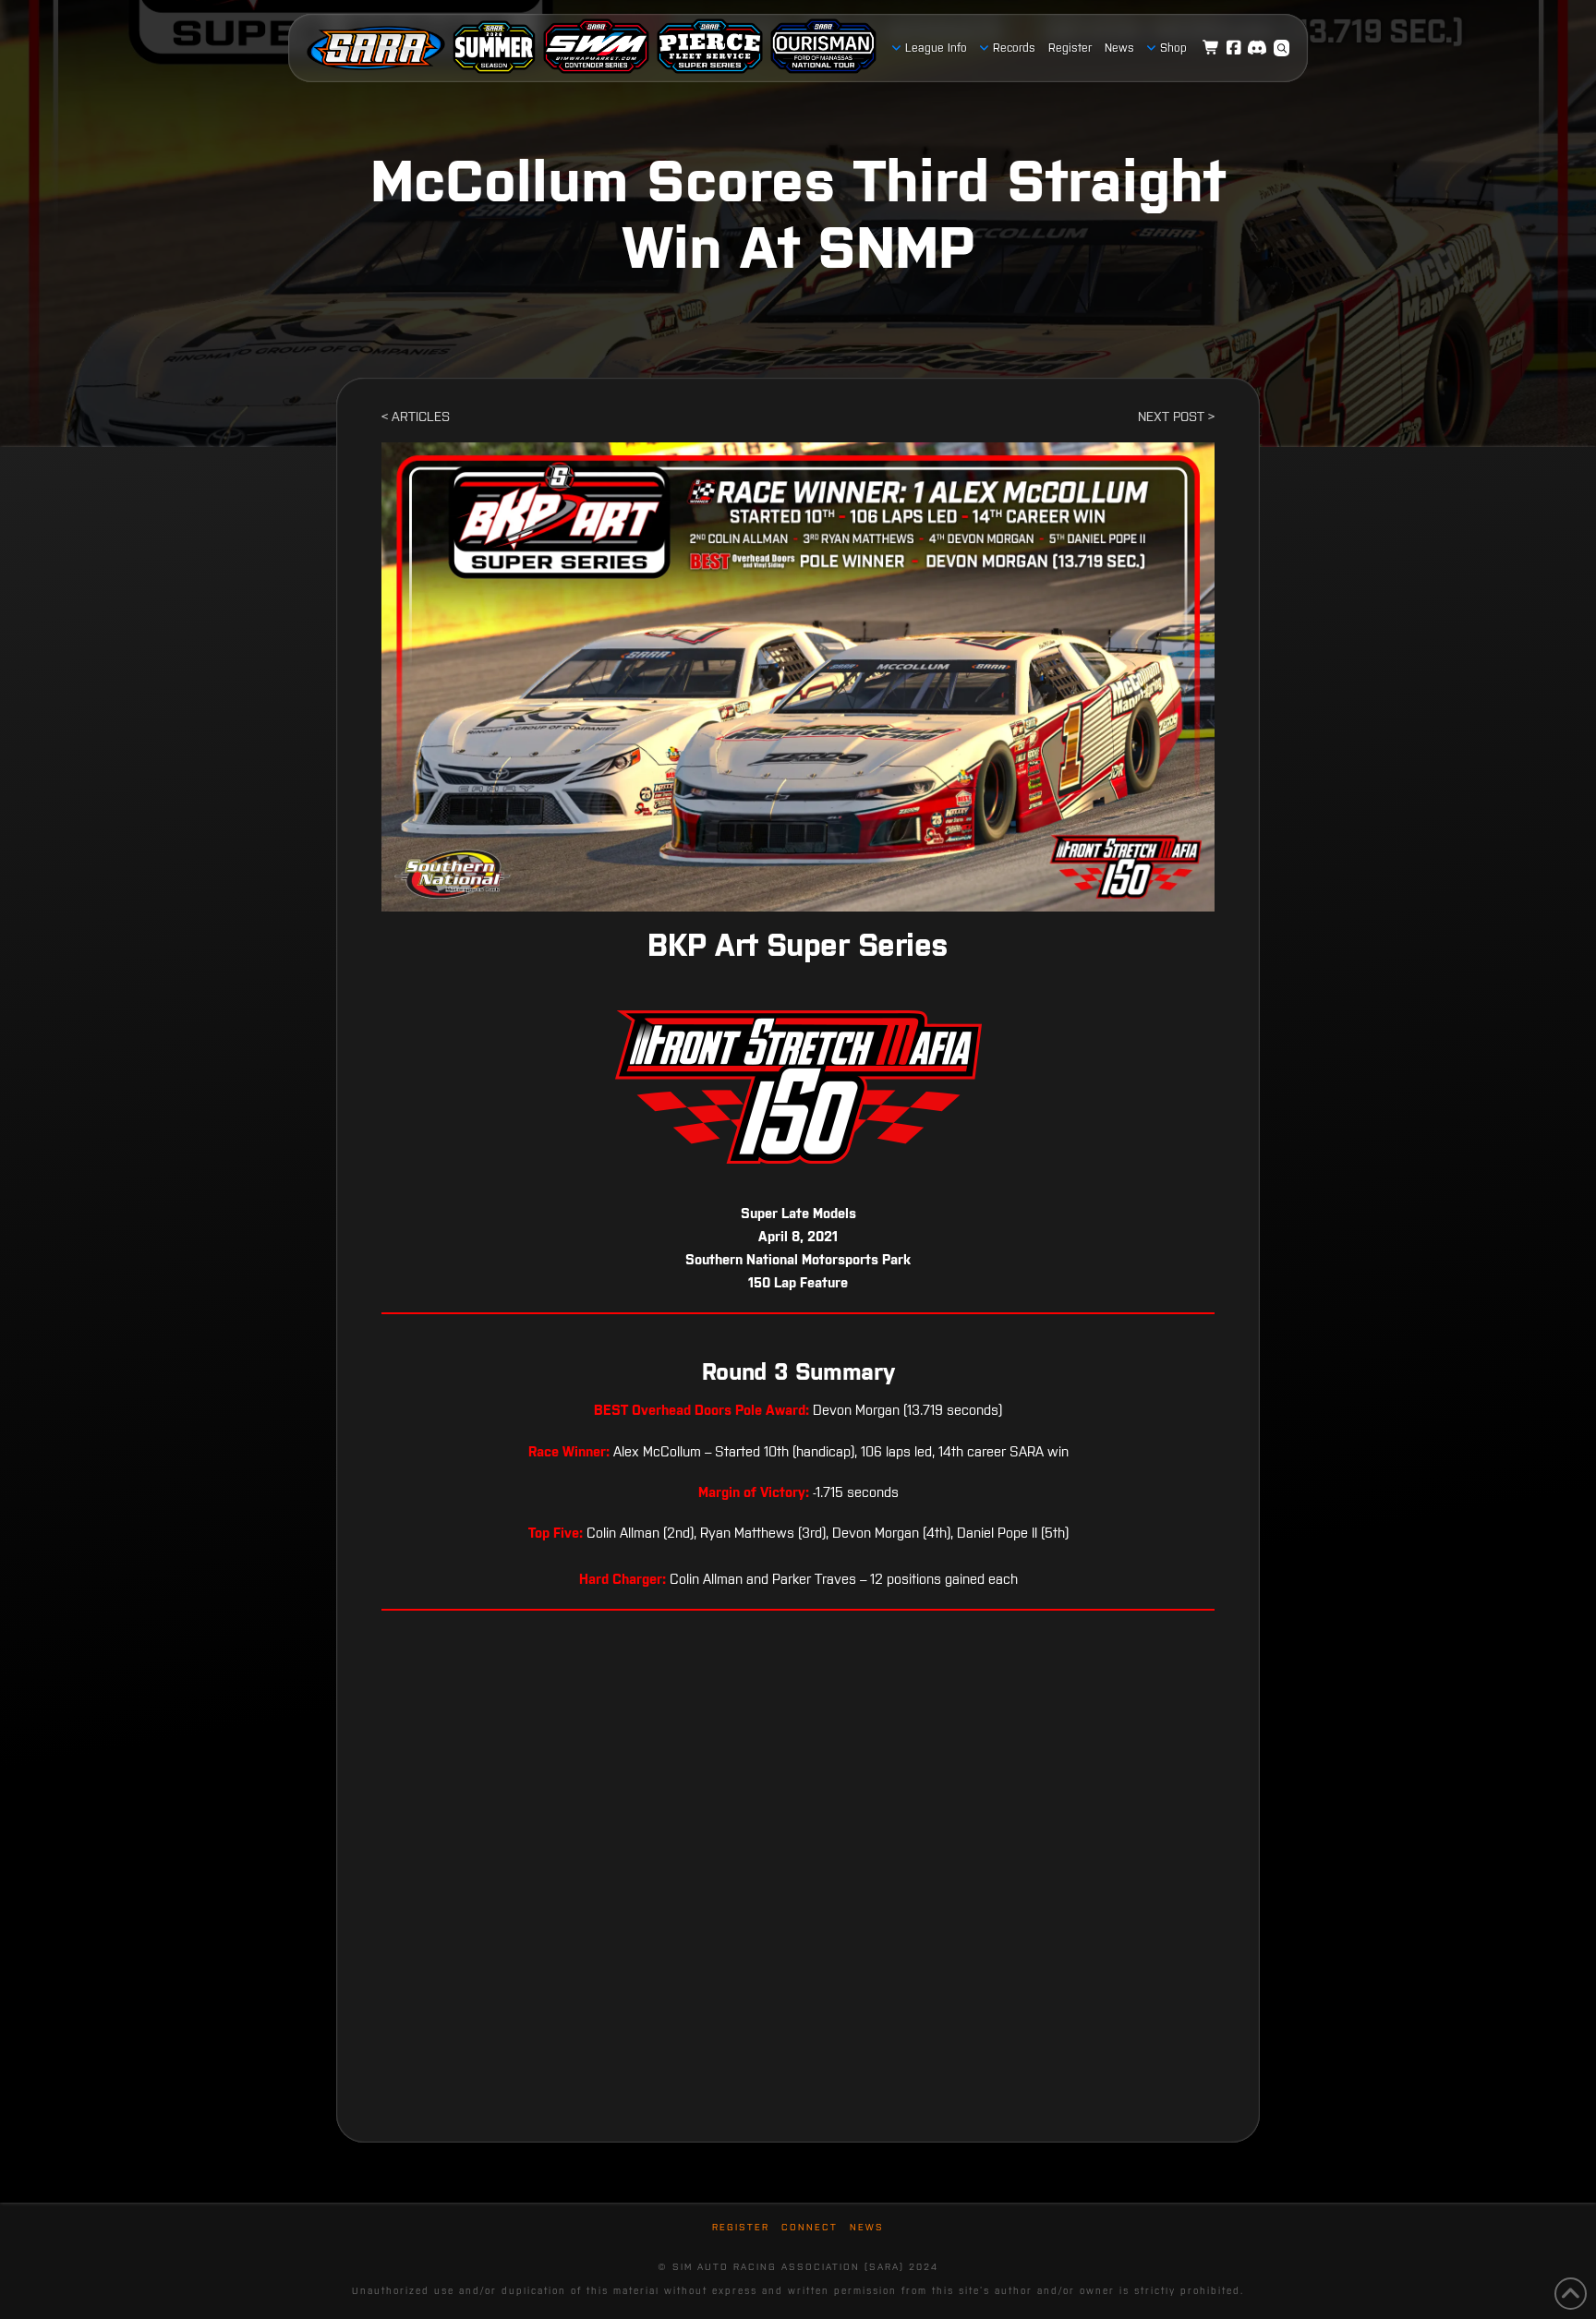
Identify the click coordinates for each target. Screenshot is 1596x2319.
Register (741, 2227)
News (867, 2227)
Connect (810, 2227)
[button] (1282, 48)
